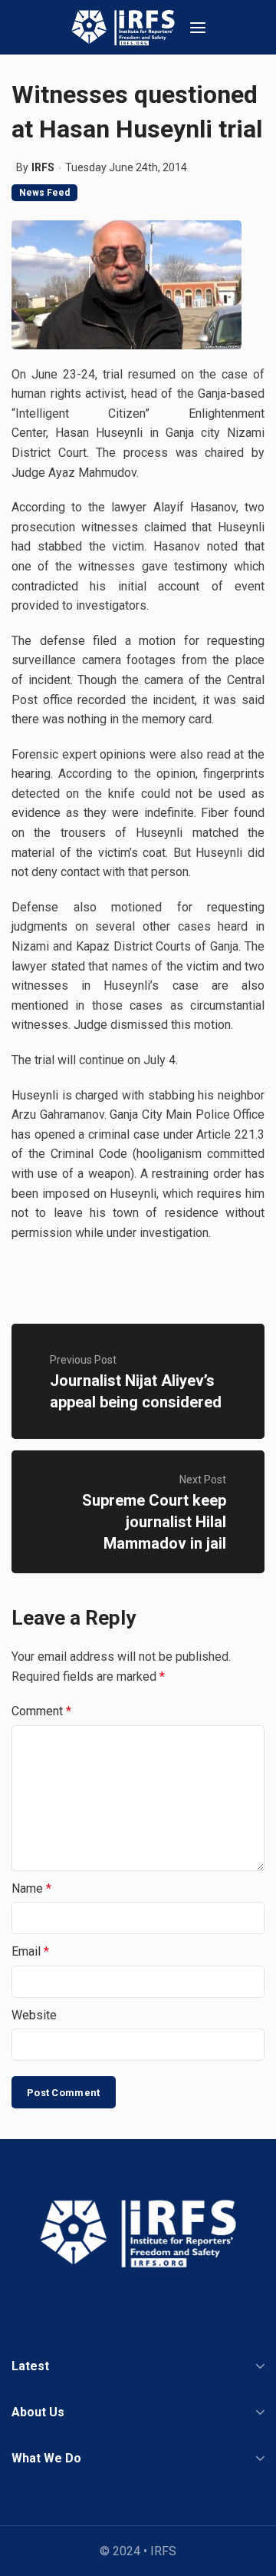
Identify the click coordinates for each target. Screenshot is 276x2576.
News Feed (44, 193)
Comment (41, 1711)
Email (30, 1951)
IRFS (43, 167)
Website (34, 2015)
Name (31, 1888)
